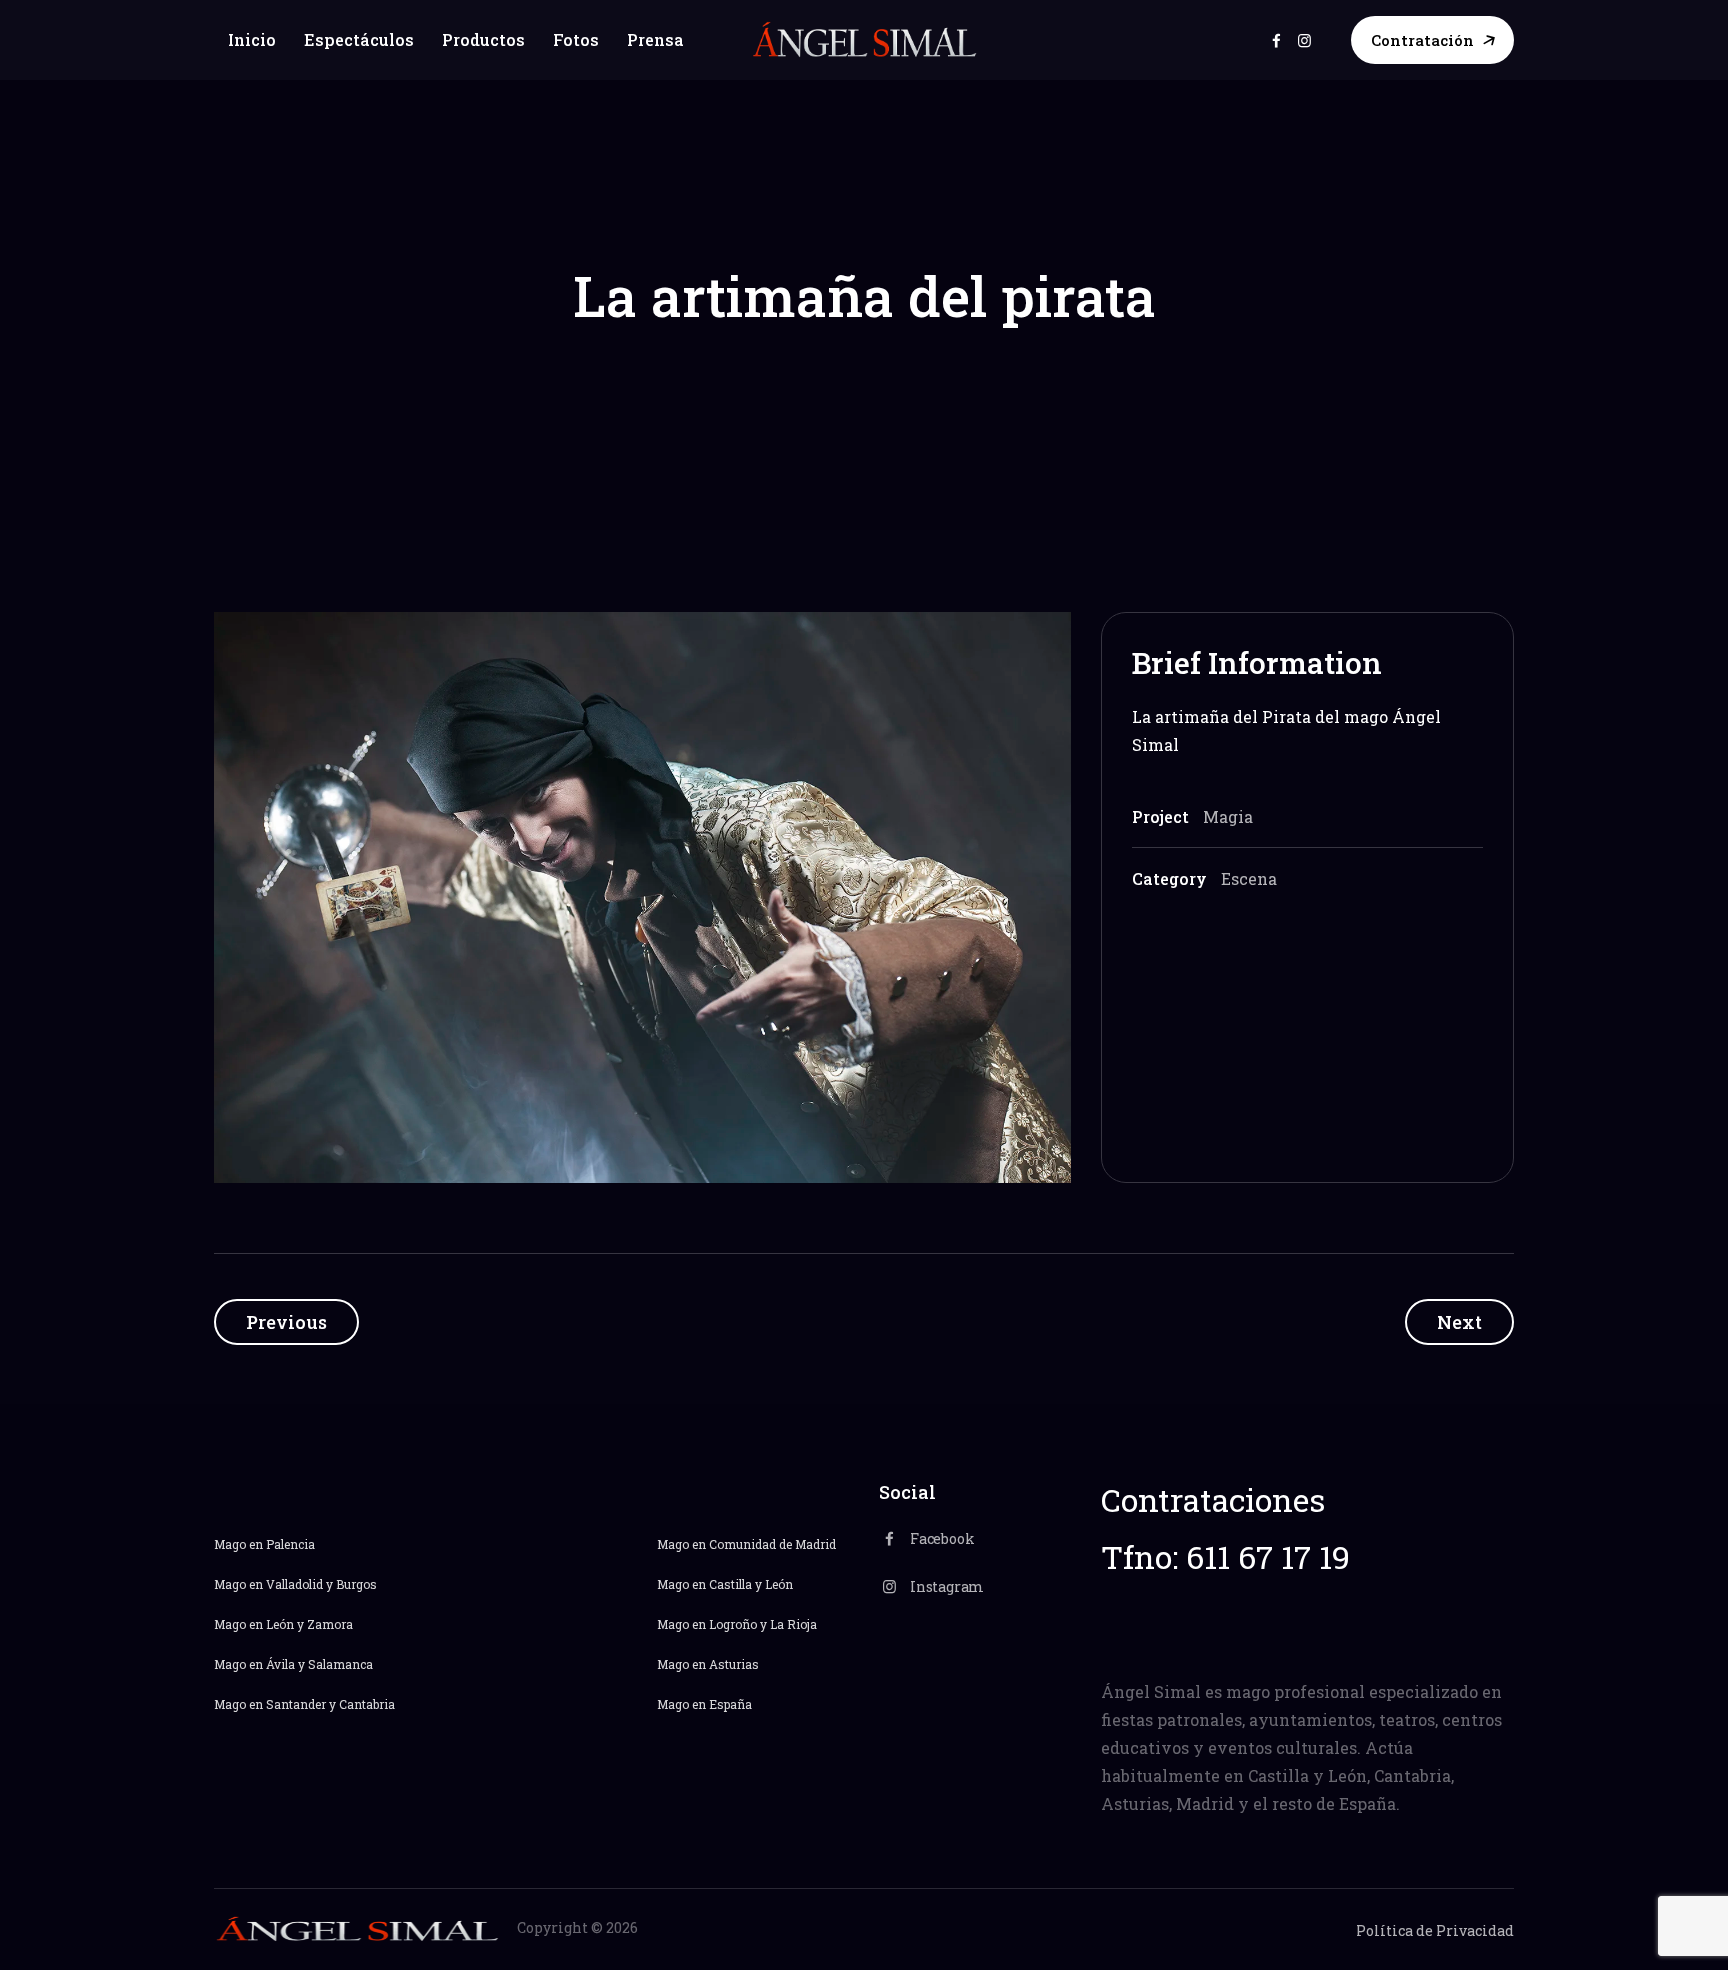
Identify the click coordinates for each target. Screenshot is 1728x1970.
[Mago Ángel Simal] (864, 40)
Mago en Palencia (264, 1544)
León (280, 1624)
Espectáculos (359, 39)
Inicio (252, 39)
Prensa (655, 39)
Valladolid (294, 1584)
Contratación (1422, 40)
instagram (1304, 40)
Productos (483, 39)
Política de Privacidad (1435, 1930)
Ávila (280, 1664)
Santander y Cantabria (329, 1704)
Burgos (356, 1584)
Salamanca (340, 1664)
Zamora (328, 1624)
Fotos (576, 39)
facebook (1276, 40)
